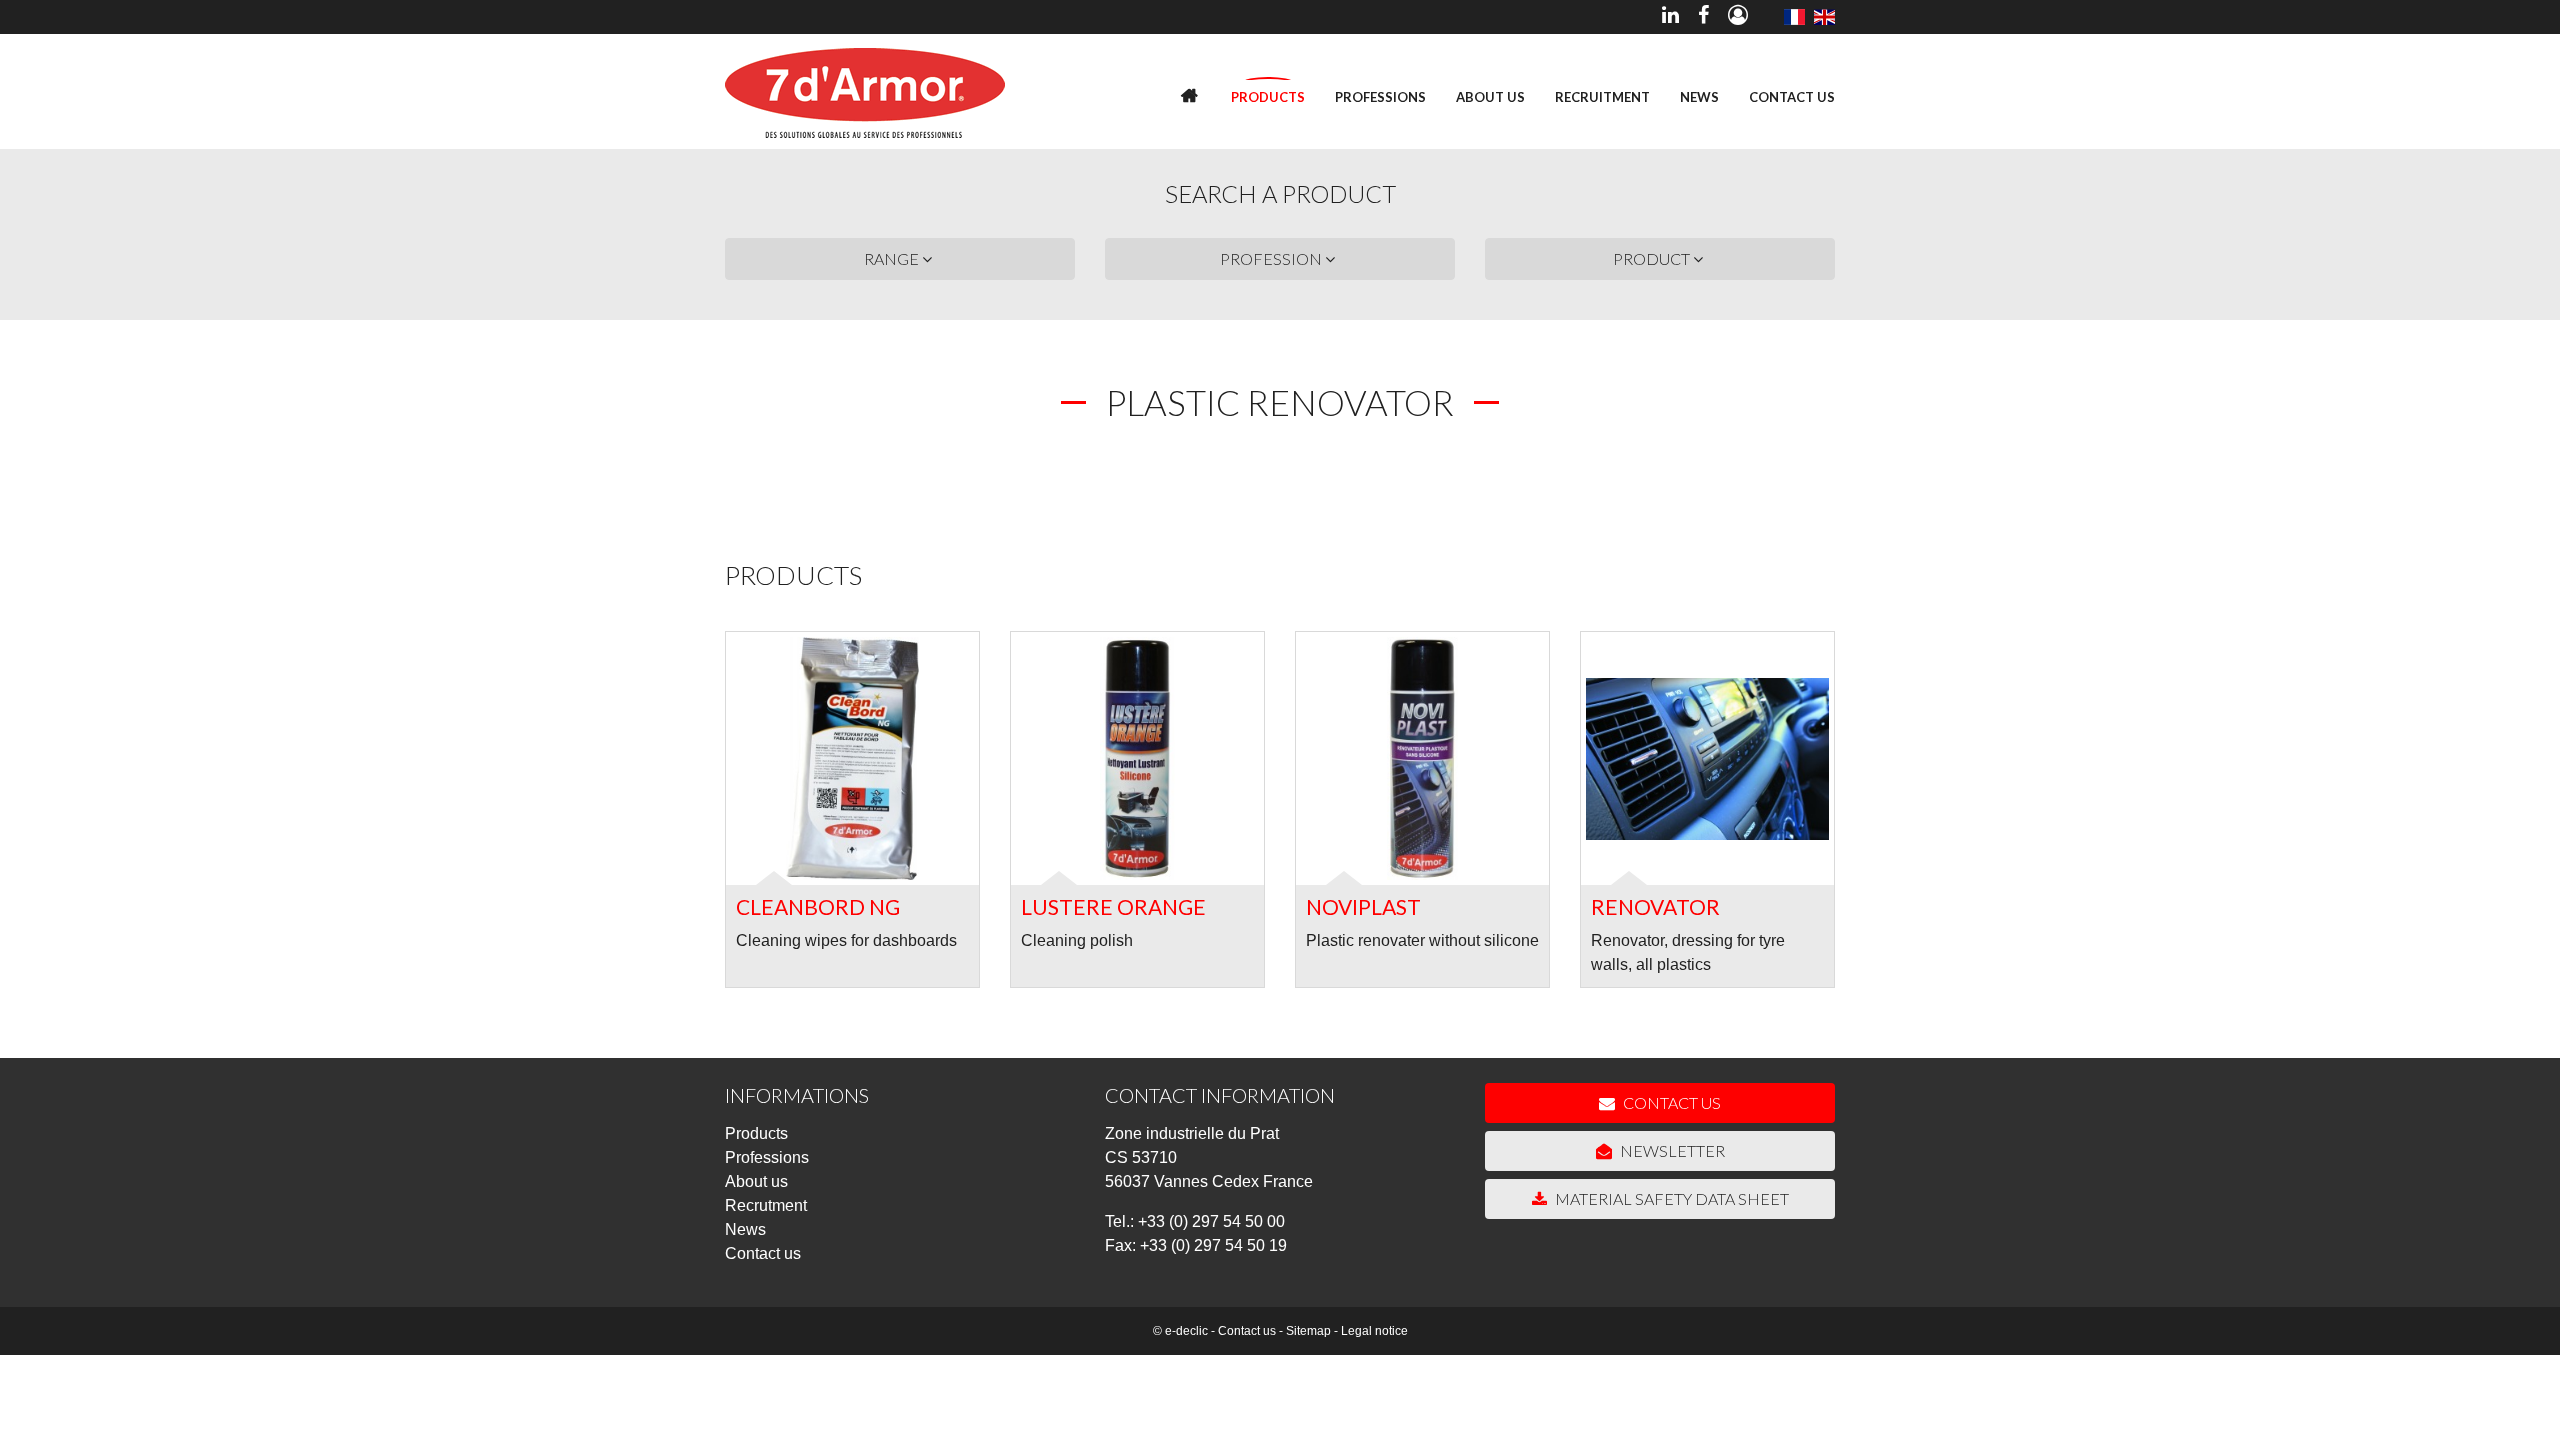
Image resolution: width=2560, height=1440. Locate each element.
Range (893, 258)
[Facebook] (1703, 17)
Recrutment (766, 1205)
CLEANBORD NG (818, 906)
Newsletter (1671, 1150)
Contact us (1792, 97)
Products (1268, 97)
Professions (1380, 97)
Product (1653, 258)
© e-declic (1180, 1331)
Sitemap (1308, 1331)
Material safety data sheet (1670, 1198)
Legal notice (1374, 1331)
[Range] (1824, 17)
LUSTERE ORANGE (1113, 906)
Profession (1272, 258)
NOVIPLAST (1363, 906)
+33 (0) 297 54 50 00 (1211, 1221)
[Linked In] (1670, 17)
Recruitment (1602, 97)
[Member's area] (1738, 17)
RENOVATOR (1655, 906)
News (1699, 97)
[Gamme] (1793, 17)
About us (1490, 97)
